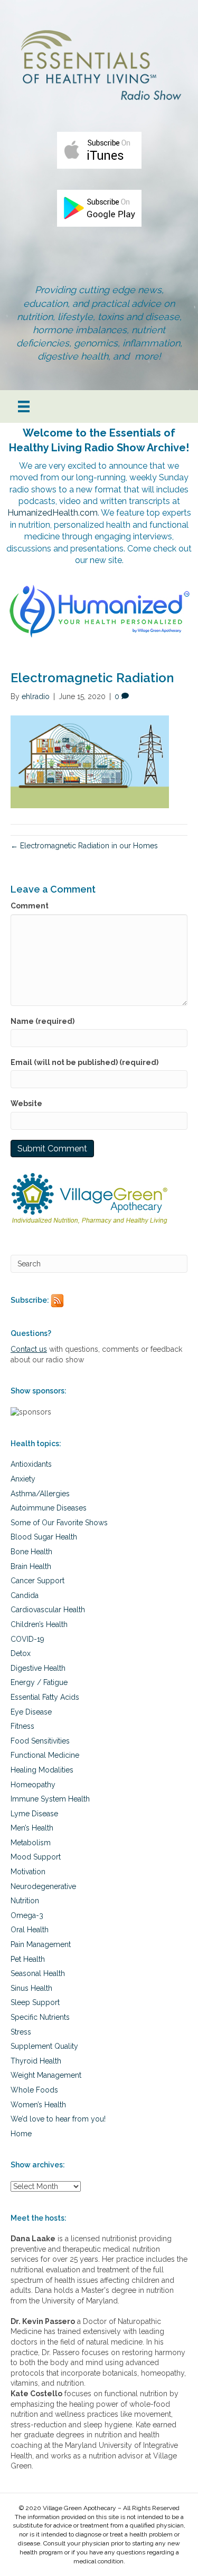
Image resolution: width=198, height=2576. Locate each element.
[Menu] (24, 406)
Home (21, 2134)
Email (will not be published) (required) (84, 1062)
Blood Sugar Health (44, 1537)
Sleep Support (35, 2002)
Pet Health (28, 1959)
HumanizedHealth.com (53, 513)
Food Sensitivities (40, 1741)
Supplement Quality (44, 2046)
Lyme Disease (34, 1814)
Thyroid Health (36, 2061)
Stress (21, 2032)
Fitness (22, 1726)
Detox (21, 1653)
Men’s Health (32, 1828)
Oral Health (30, 1930)
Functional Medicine (45, 1755)
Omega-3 (27, 1915)
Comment (30, 906)
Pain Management (41, 1944)
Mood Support (36, 1857)
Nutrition (25, 1901)
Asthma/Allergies (40, 1494)
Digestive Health (38, 1668)
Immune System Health (50, 1799)
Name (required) (43, 1021)
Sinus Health (31, 1988)
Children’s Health (39, 1624)
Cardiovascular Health (48, 1610)
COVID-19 (27, 1639)
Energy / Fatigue (39, 1682)
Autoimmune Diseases (49, 1508)
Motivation (28, 1872)
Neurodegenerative (43, 1886)
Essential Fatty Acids (45, 1697)
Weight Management (46, 2075)
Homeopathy (33, 1785)
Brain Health (31, 1566)
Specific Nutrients (40, 2017)
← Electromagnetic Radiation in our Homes (84, 846)
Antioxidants (31, 1464)
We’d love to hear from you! (58, 2119)
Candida (25, 1595)
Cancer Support (37, 1581)
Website (26, 1103)
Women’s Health (38, 2105)
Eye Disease (31, 1712)
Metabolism (31, 1843)
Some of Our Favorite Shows (59, 1523)
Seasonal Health (38, 1973)
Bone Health (31, 1552)
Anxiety (23, 1479)
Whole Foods (34, 2090)
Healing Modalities (42, 1770)
